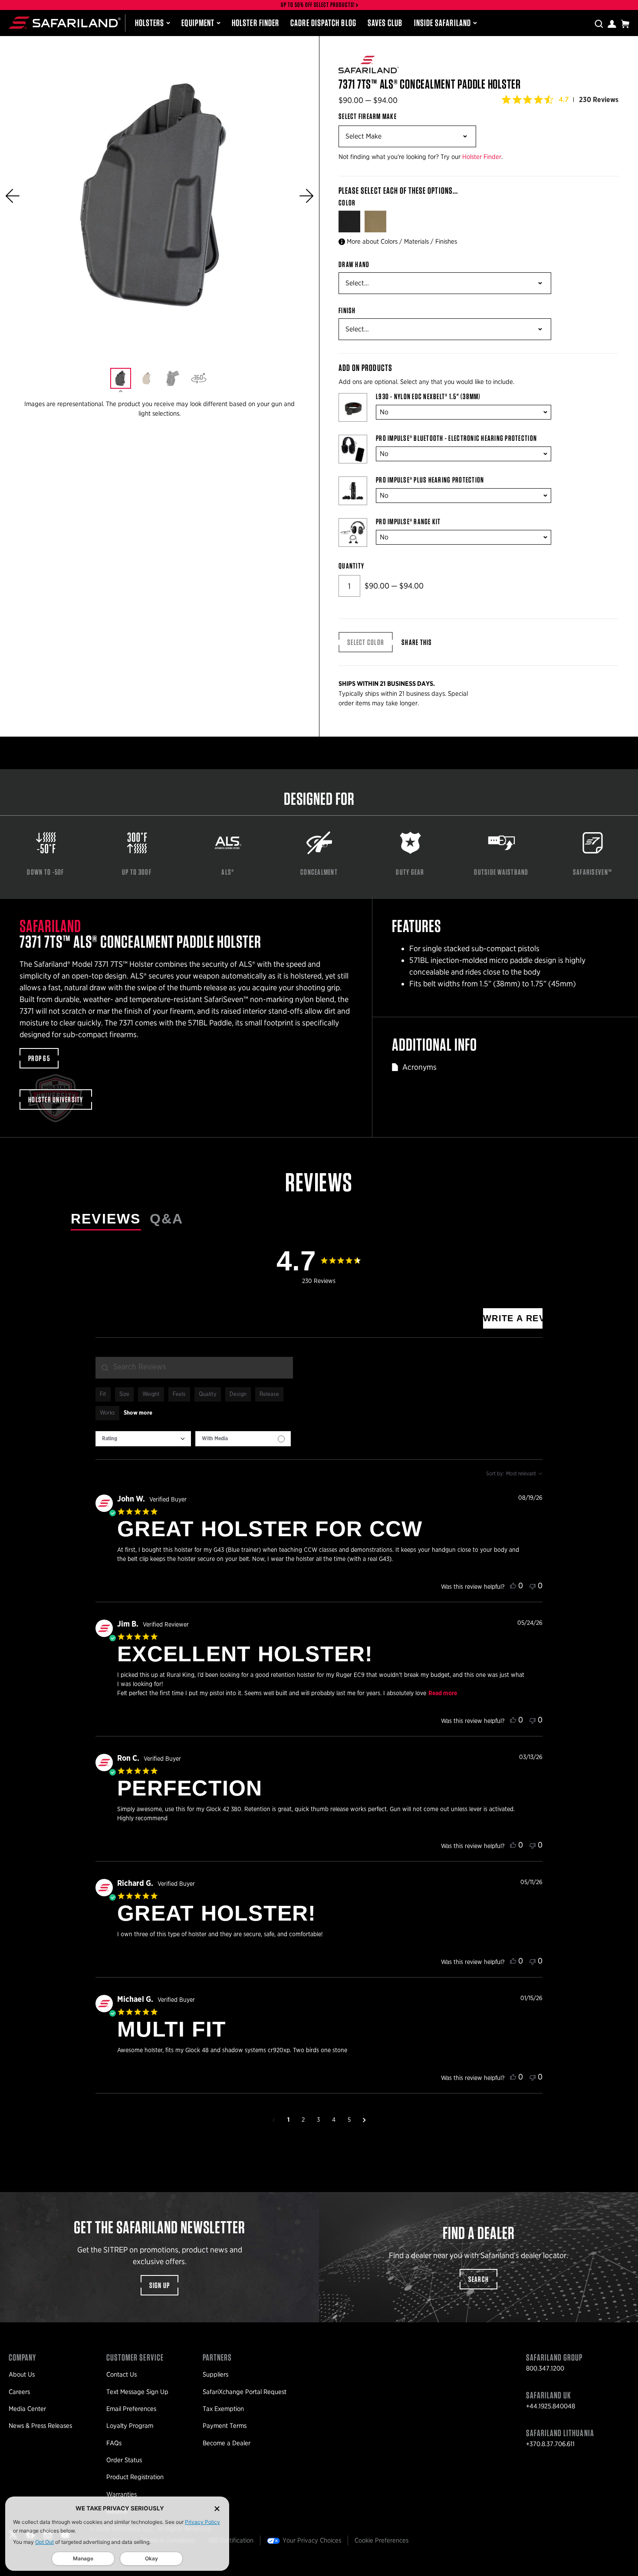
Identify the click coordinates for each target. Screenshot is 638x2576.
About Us (22, 2374)
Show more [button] (138, 1413)
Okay (151, 2558)
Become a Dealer (227, 2443)
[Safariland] (65, 23)
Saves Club (385, 23)
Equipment (198, 23)
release (269, 1394)
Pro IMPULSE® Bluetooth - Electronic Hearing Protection (456, 438)
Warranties (122, 2494)
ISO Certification (231, 2540)
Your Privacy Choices (312, 2540)
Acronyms (419, 1067)
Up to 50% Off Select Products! (318, 5)
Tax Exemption (223, 2409)
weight (151, 1394)
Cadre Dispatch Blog (323, 23)
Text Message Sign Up (137, 2392)
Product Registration (135, 2477)
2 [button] (303, 2120)
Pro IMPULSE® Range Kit (408, 522)
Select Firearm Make (368, 116)
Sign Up (160, 2285)
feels (179, 1394)
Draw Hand (354, 265)
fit (103, 1394)
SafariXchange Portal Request (245, 2392)
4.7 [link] (564, 99)
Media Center (27, 2409)
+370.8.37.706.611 (550, 2444)
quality (208, 1394)
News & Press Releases (40, 2426)
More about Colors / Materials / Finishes (402, 241)
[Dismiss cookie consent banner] (217, 2508)
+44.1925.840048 (551, 2406)
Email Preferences (131, 2409)
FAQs (114, 2443)
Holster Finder (255, 23)
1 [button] (288, 2120)
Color (348, 203)
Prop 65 (39, 1058)
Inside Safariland (442, 23)
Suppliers (215, 2374)
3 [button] (318, 2120)
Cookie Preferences (381, 2540)
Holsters (150, 23)
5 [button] (349, 2120)
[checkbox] (243, 1439)
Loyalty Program (130, 2426)
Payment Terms (225, 2426)
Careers (19, 2392)
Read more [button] (443, 1693)
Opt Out (44, 2542)
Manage (83, 2558)
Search (479, 2279)
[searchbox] (194, 1368)
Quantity (351, 566)
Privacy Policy (202, 2522)
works (107, 1413)
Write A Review (513, 1318)
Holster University (56, 1100)
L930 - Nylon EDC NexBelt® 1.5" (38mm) (428, 397)
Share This (417, 642)
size (124, 1394)
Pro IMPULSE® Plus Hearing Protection (430, 480)
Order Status (124, 2460)
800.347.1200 (545, 2368)
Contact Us (122, 2374)
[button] (13, 196)
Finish (347, 311)
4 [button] (334, 2120)
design (238, 1394)
